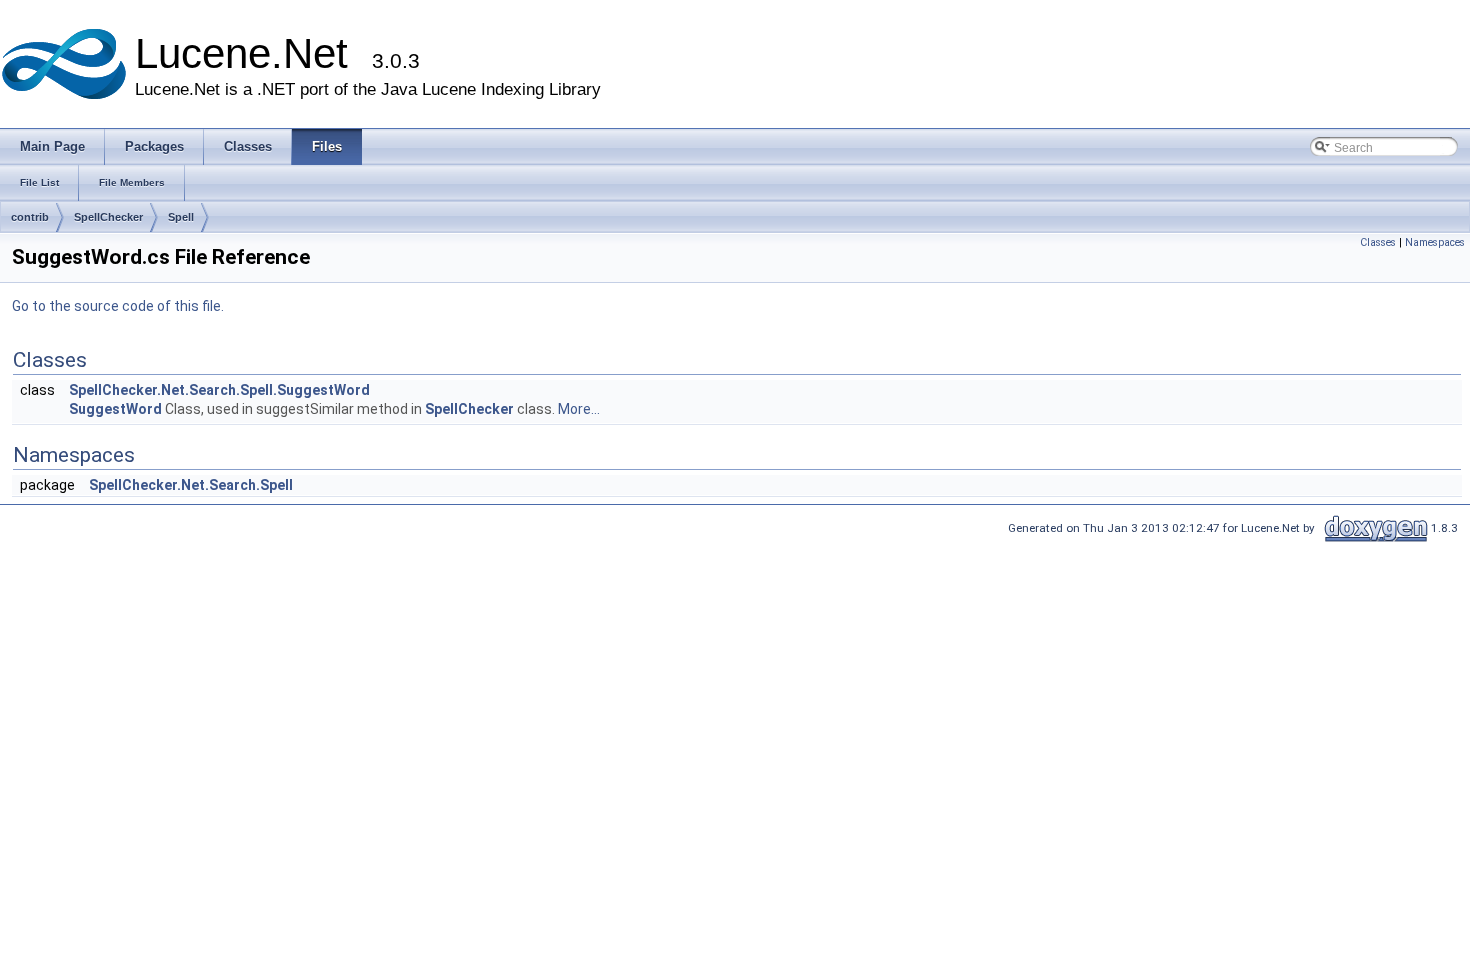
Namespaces (1435, 242)
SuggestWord (115, 409)
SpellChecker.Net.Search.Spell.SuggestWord (219, 390)
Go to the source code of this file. (118, 306)
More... (579, 409)
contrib (30, 217)
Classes (1378, 242)
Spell (181, 217)
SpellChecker (108, 217)
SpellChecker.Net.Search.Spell (191, 485)
